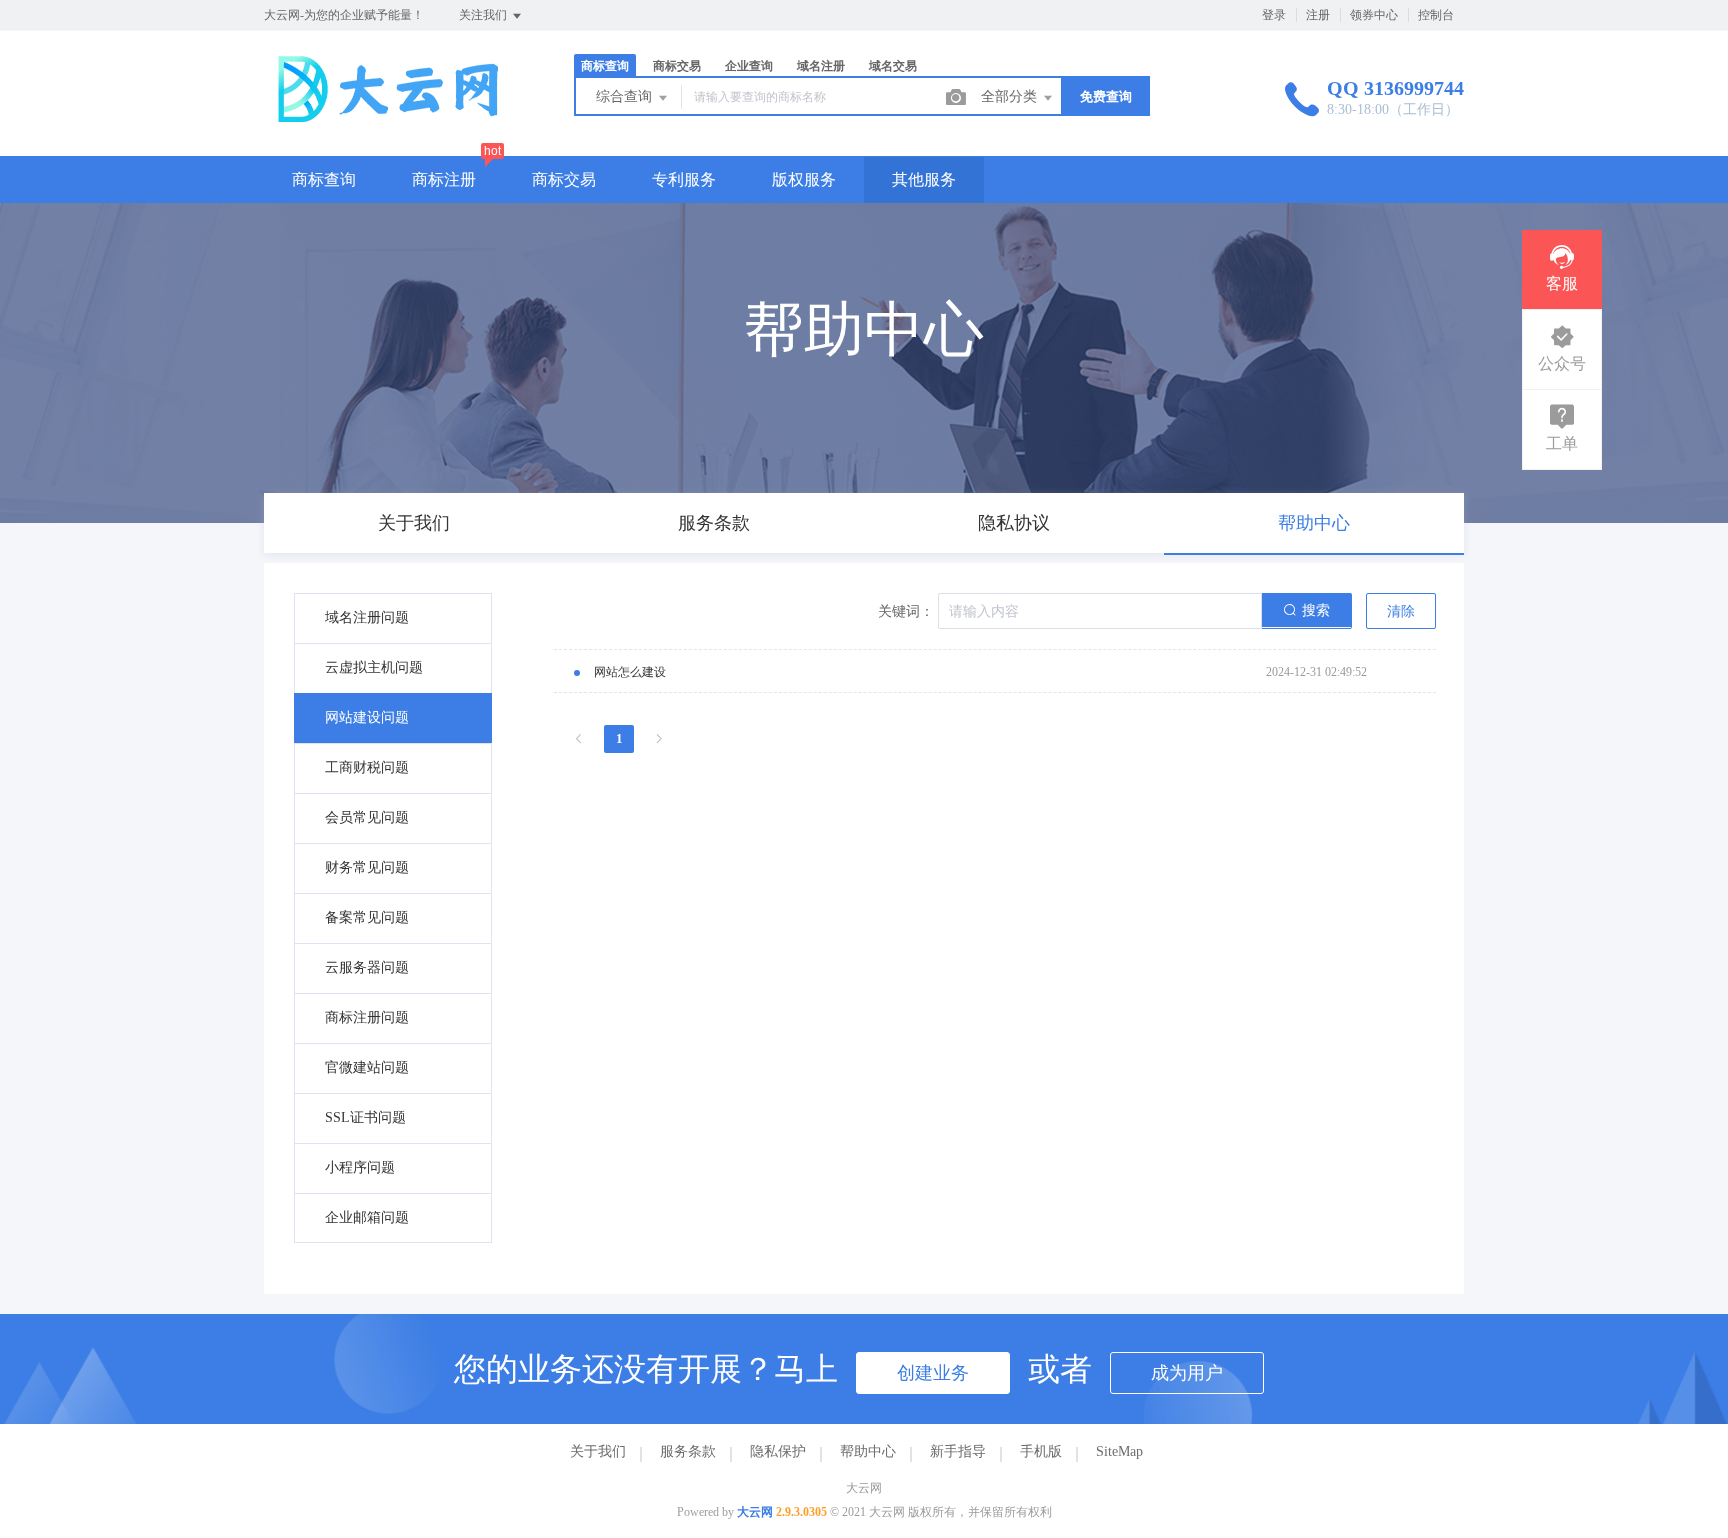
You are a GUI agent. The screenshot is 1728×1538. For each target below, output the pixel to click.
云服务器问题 (367, 967)
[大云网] (394, 114)
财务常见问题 (367, 867)
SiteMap (1119, 1451)
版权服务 (804, 179)
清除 (1401, 611)
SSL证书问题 (365, 1117)
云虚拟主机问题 (374, 667)
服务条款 (688, 1451)
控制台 (1436, 15)
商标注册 (444, 179)
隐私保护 (778, 1451)
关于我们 (598, 1451)
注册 (1318, 15)
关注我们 (484, 15)
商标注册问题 (367, 1017)
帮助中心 (868, 1451)
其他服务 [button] (924, 179)
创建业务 (933, 1373)
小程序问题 (360, 1167)
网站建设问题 (367, 717)
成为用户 (1187, 1373)
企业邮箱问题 (367, 1217)
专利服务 (684, 179)
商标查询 (324, 179)
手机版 (1041, 1451)
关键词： (906, 611)
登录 (1274, 15)
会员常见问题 (367, 817)
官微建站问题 (367, 1067)
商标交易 (564, 179)
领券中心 (1374, 15)
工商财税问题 (367, 767)
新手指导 (958, 1451)
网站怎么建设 (630, 672)
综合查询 (626, 96)
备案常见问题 (367, 917)
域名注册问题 (367, 617)
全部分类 (1011, 96)
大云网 (755, 1512)
